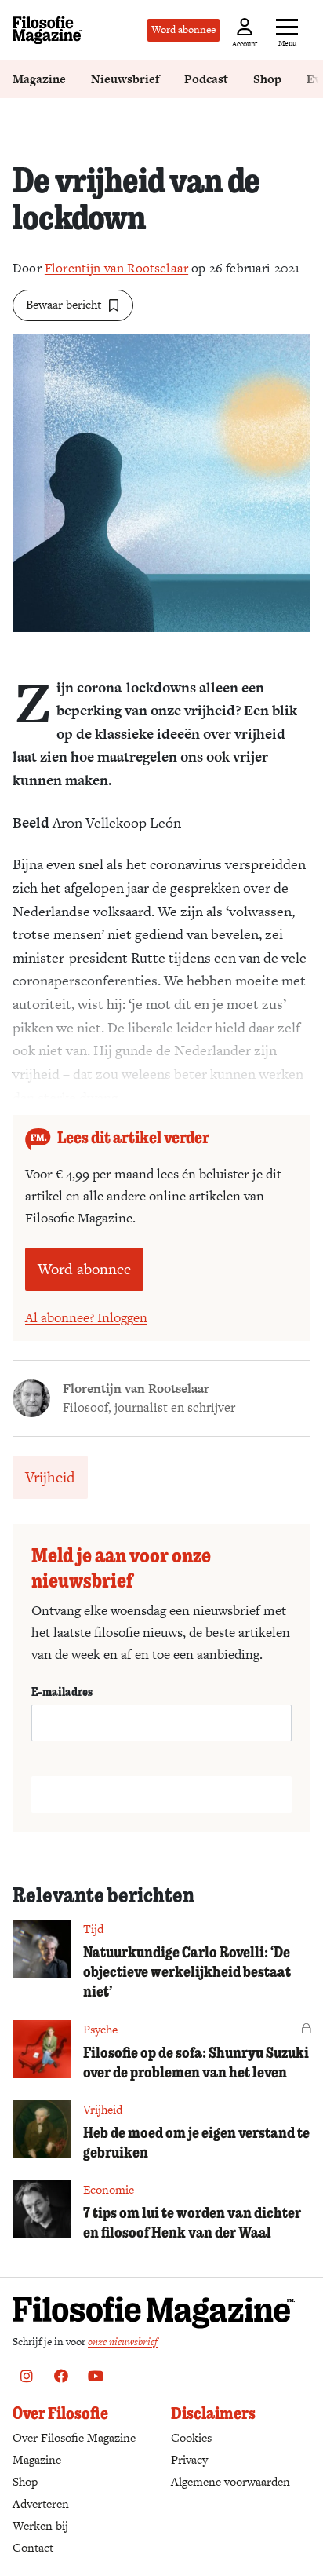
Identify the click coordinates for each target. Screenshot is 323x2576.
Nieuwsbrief (125, 79)
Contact (33, 2547)
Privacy (189, 2459)
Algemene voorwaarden (230, 2481)
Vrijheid (50, 1477)
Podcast (206, 79)
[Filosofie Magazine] (48, 30)
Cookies (191, 2437)
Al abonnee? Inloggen (86, 1317)
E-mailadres (62, 1691)
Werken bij (40, 2525)
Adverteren (41, 2503)
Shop (267, 79)
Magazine (39, 79)
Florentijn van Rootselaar (116, 268)
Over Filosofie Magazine (74, 2437)
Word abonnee (183, 29)
